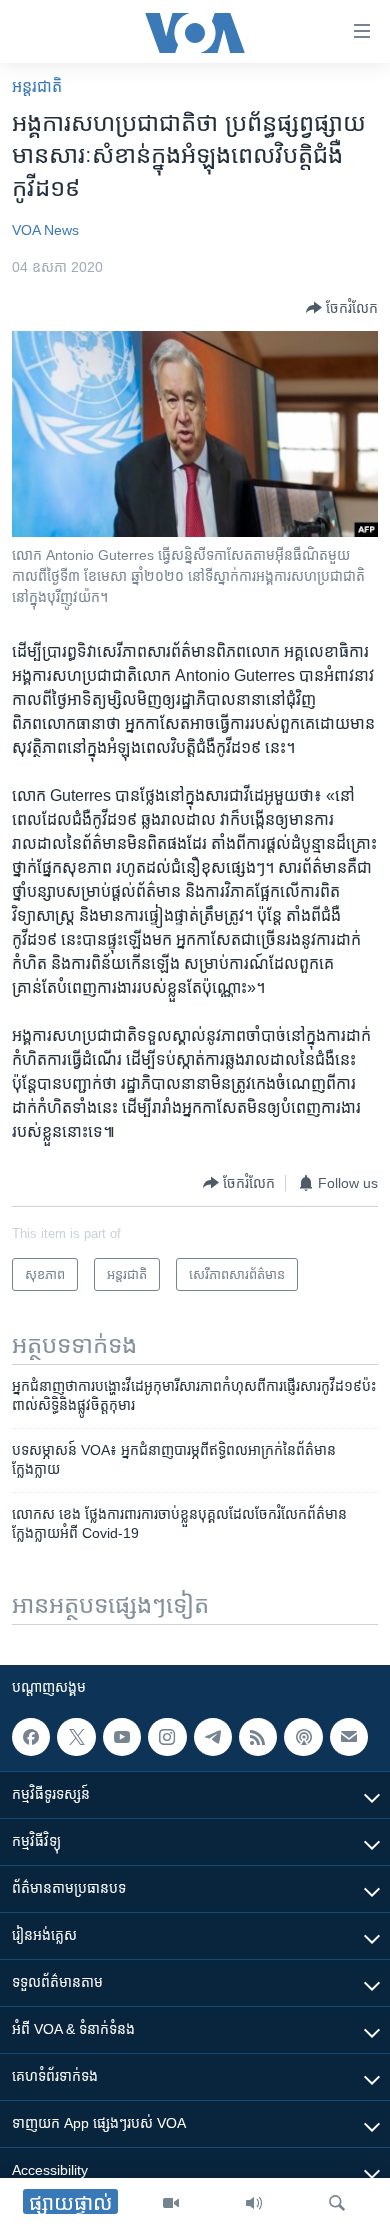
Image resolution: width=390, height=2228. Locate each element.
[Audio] (254, 2203)
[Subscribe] (349, 1737)
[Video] (171, 2203)
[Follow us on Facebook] (31, 1737)
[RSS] (258, 1737)
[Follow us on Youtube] (122, 1737)
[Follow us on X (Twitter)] (76, 1737)
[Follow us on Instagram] (167, 1737)
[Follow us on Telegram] (213, 1737)
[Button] (342, 308)
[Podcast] (303, 1737)
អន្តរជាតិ (37, 86)
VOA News (45, 230)
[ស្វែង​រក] (337, 2203)
